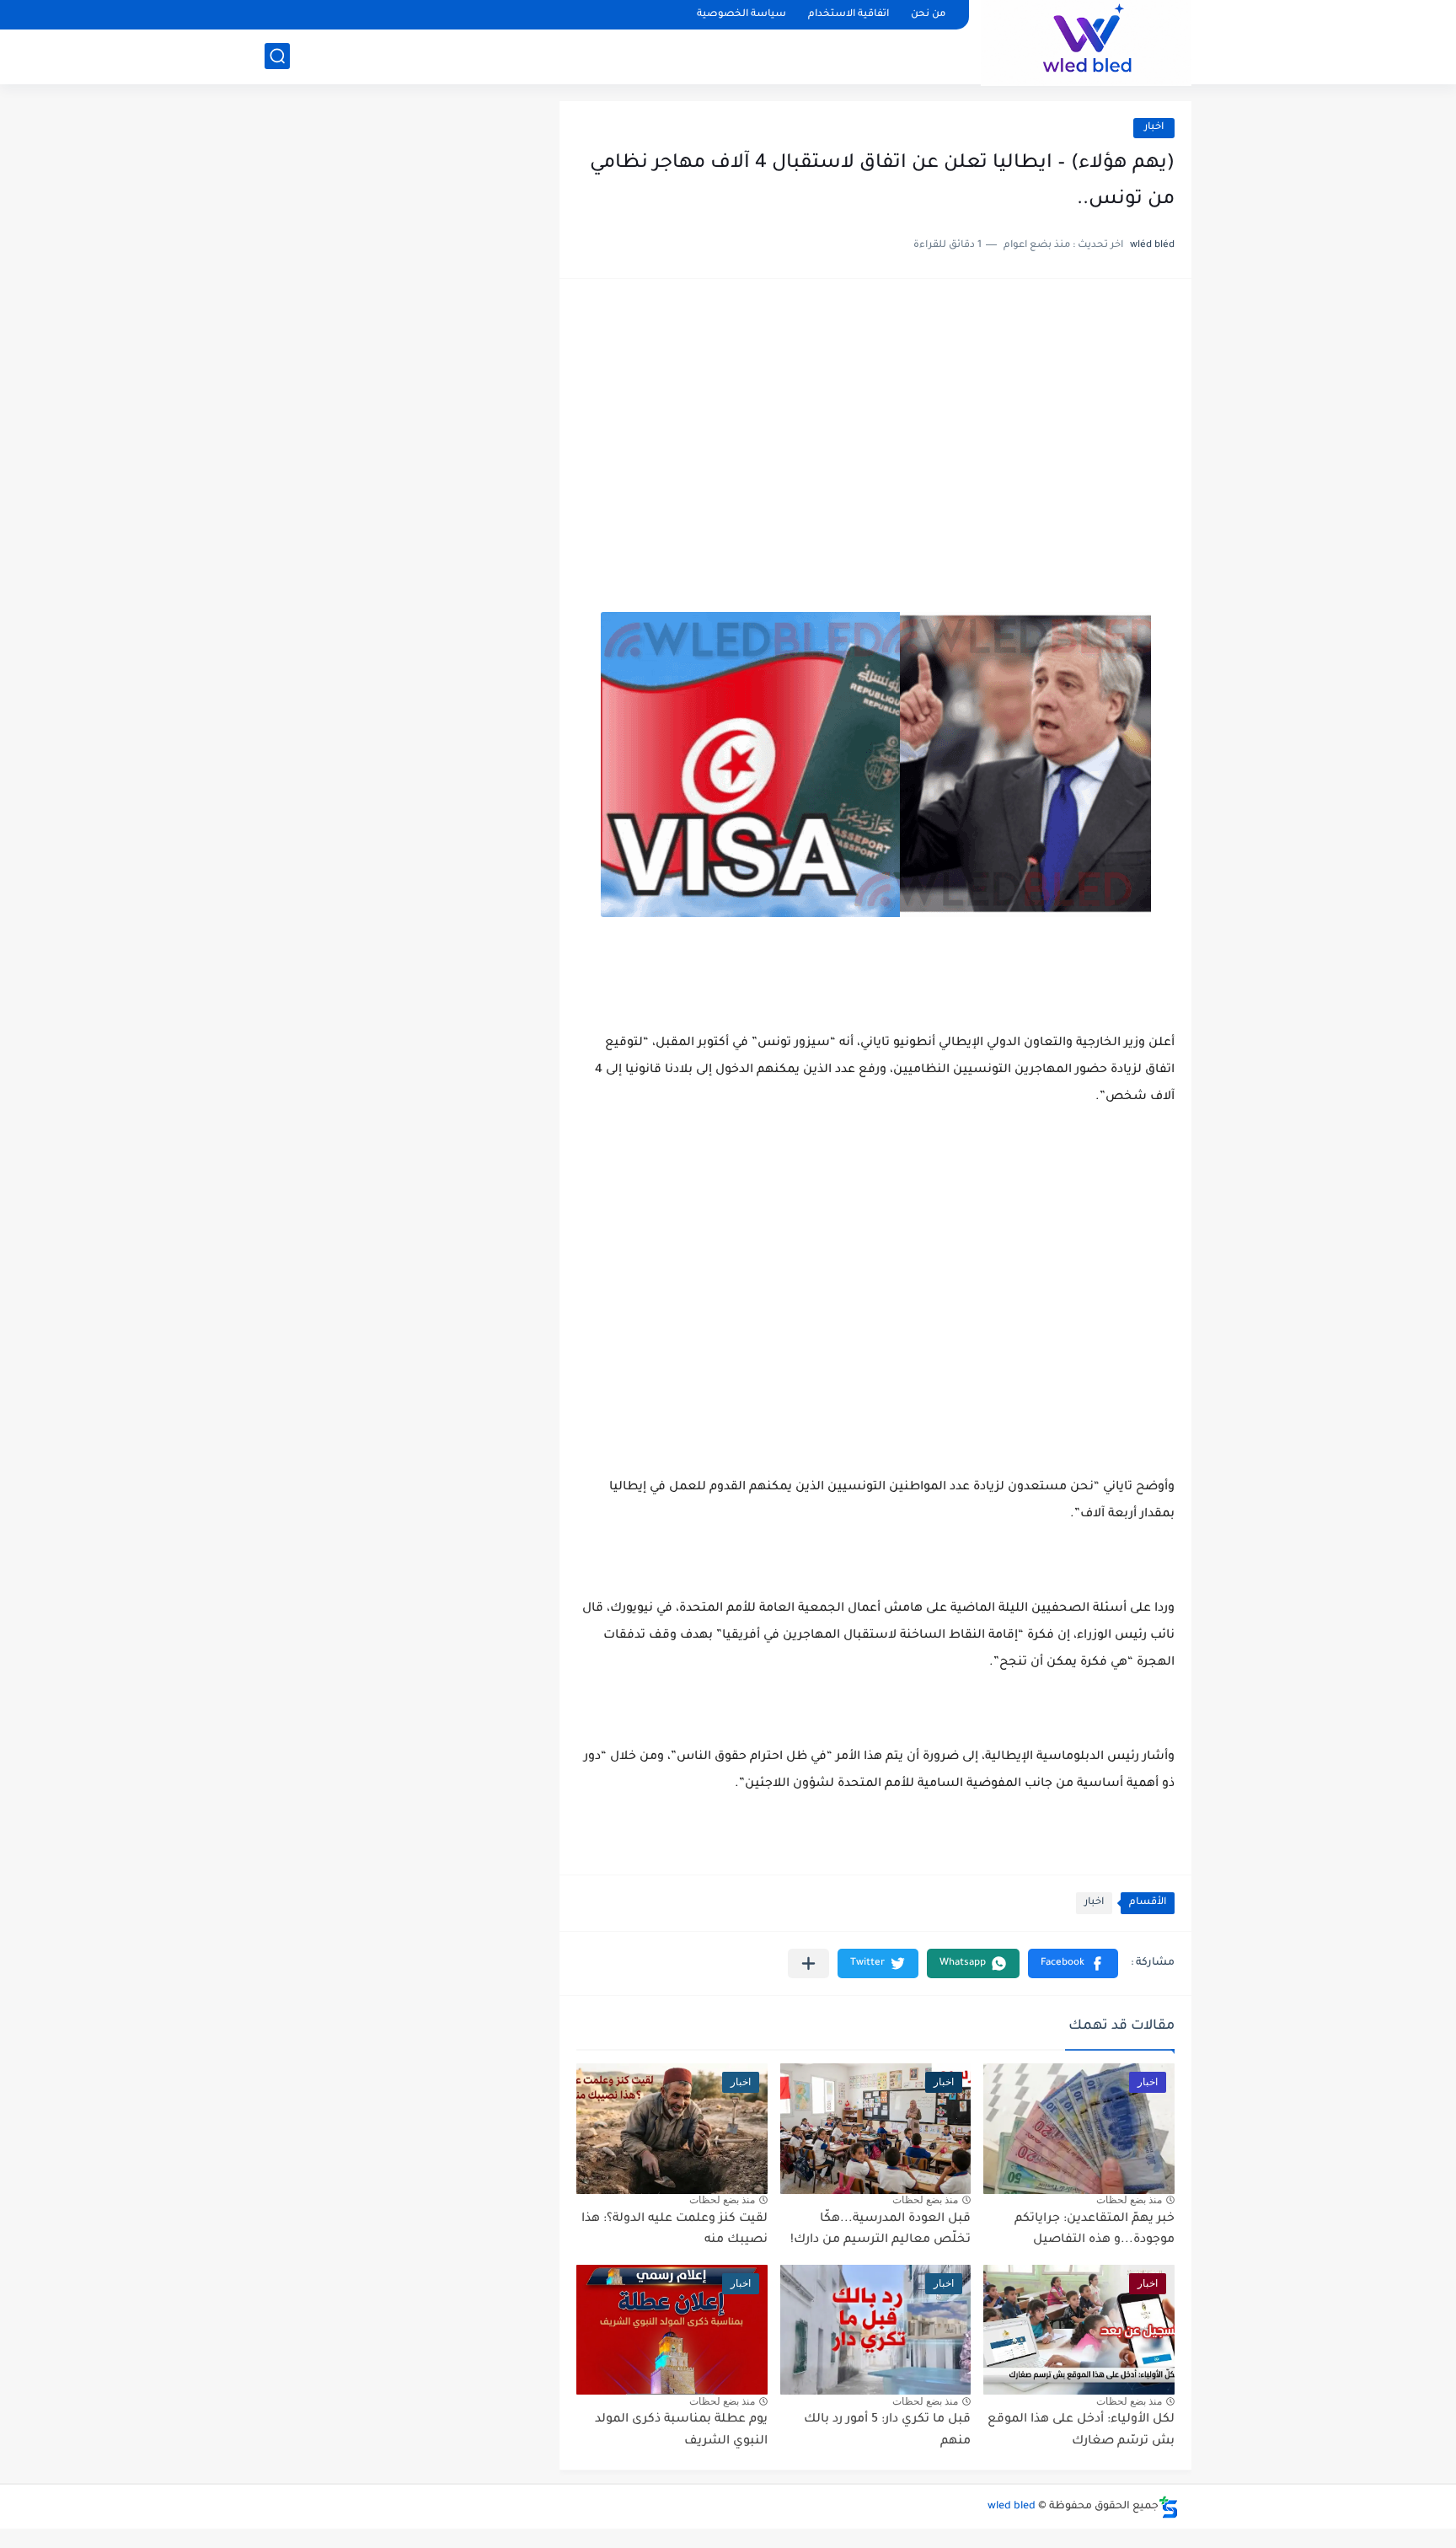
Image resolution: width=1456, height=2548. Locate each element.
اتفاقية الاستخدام (848, 15)
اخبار (1154, 128)
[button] (1073, 1963)
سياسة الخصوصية (741, 15)
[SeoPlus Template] (1169, 2507)
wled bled (1012, 2507)
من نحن (928, 15)
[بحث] (277, 56)
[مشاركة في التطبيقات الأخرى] (808, 1963)
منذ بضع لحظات (1129, 2200)
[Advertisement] (875, 426)
